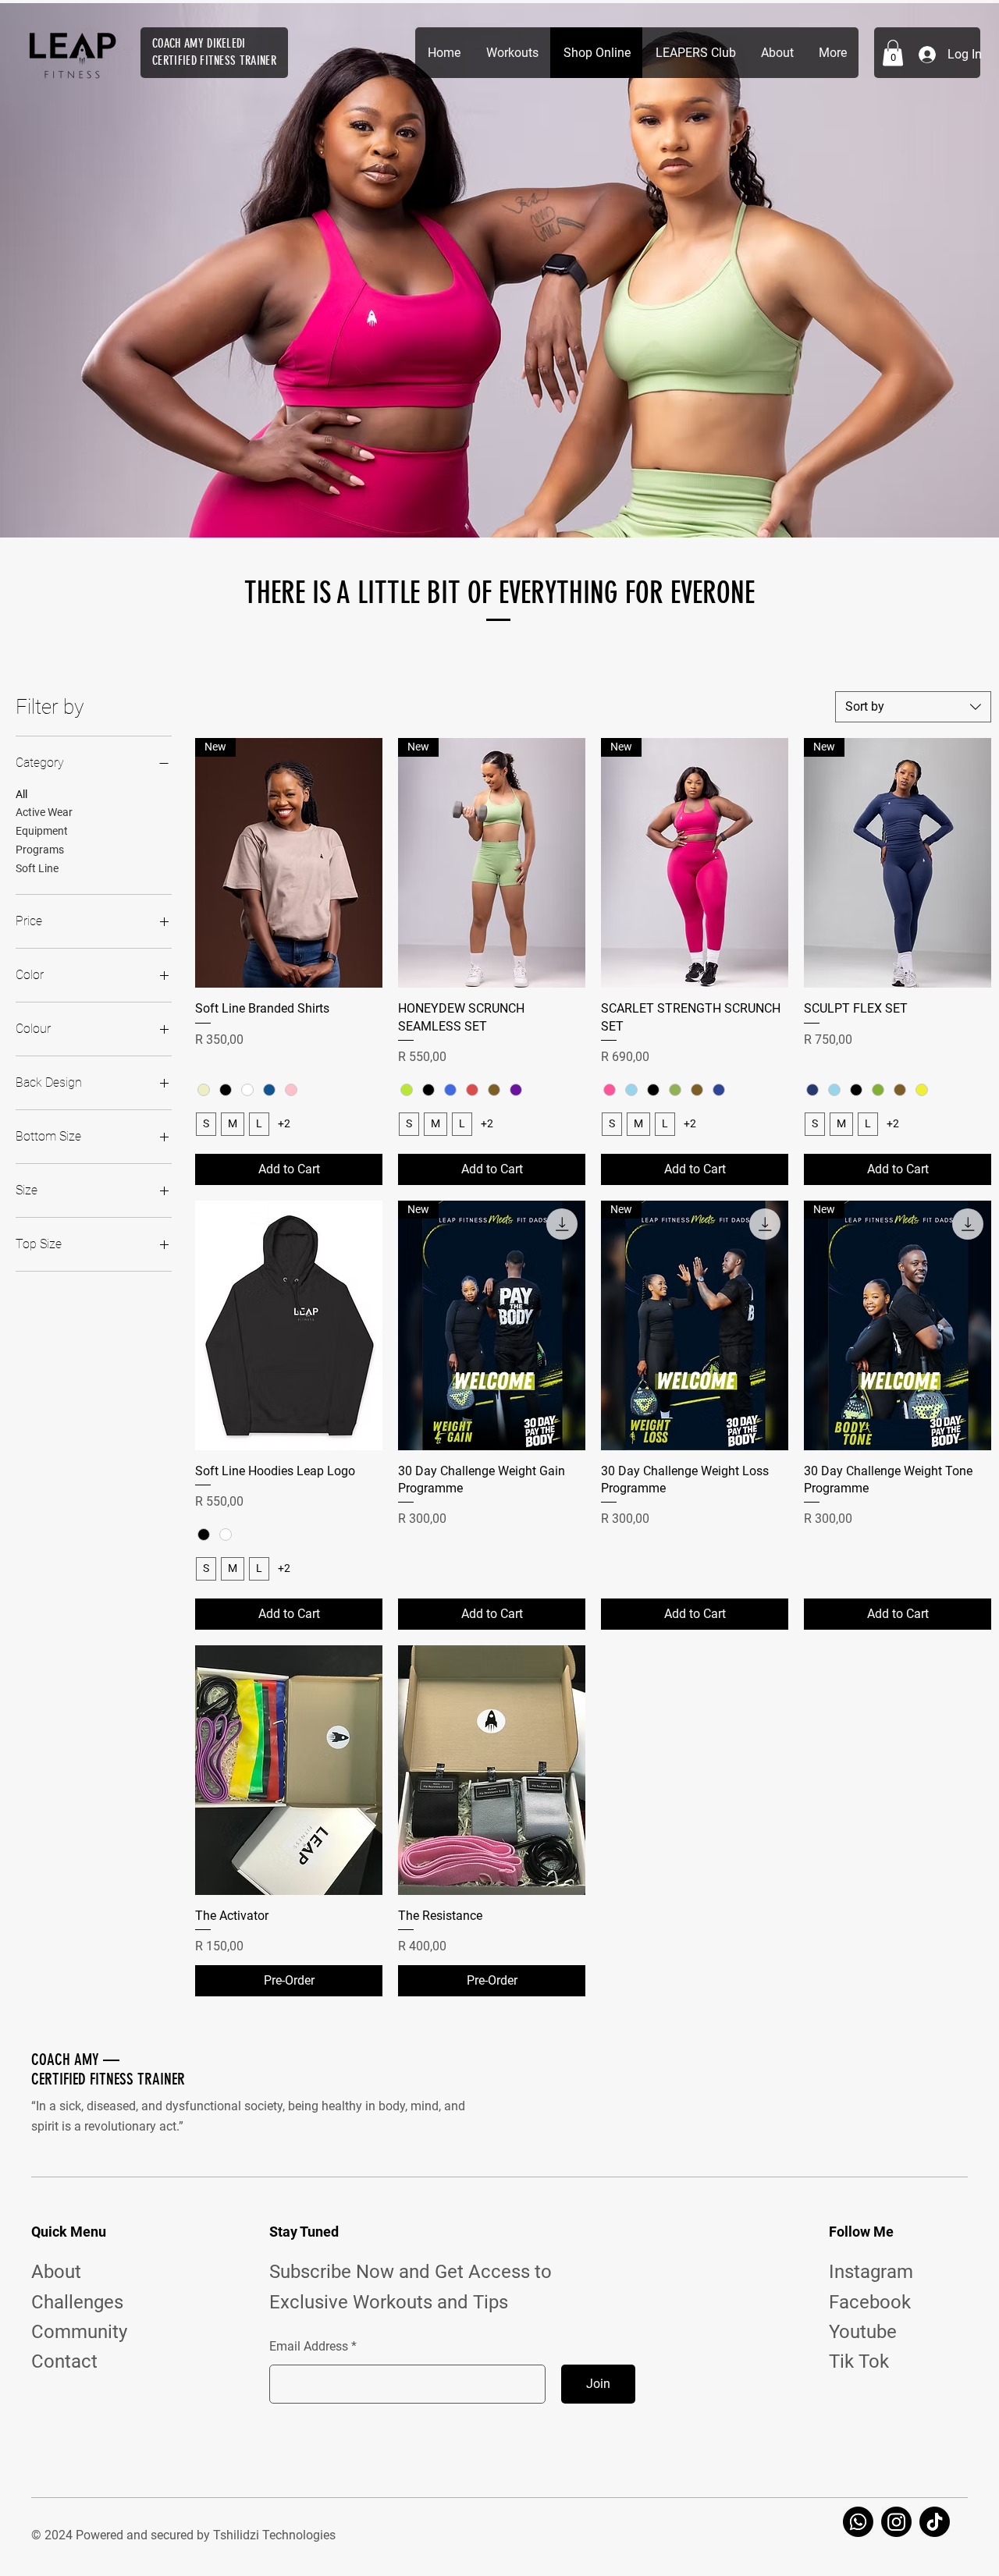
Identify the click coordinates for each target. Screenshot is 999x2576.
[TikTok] (935, 2522)
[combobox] (913, 707)
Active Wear (44, 812)
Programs (40, 850)
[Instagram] (896, 2522)
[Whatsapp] (858, 2522)
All (21, 794)
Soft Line (37, 868)
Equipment (42, 831)
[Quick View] (289, 1325)
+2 (284, 1123)
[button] (893, 53)
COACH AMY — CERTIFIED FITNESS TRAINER (108, 2069)
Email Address (309, 2347)
